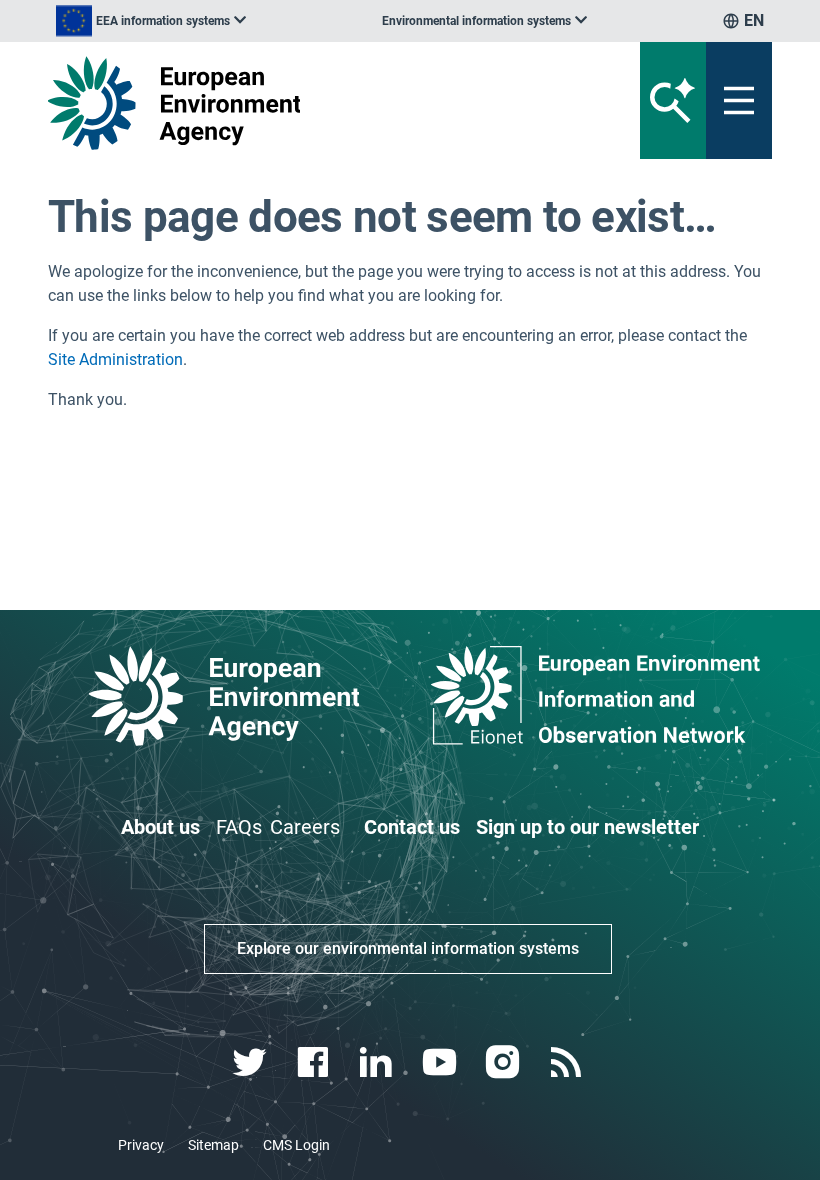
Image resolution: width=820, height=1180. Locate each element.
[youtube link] (441, 1062)
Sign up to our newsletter (587, 827)
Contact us (412, 827)
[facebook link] (315, 1062)
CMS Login (296, 1145)
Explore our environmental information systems (408, 948)
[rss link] (567, 1062)
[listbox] (151, 21)
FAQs (239, 827)
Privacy (141, 1145)
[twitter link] (251, 1062)
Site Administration (115, 359)
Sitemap (213, 1145)
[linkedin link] (378, 1062)
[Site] (284, 103)
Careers (305, 827)
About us (160, 827)
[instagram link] (504, 1062)
